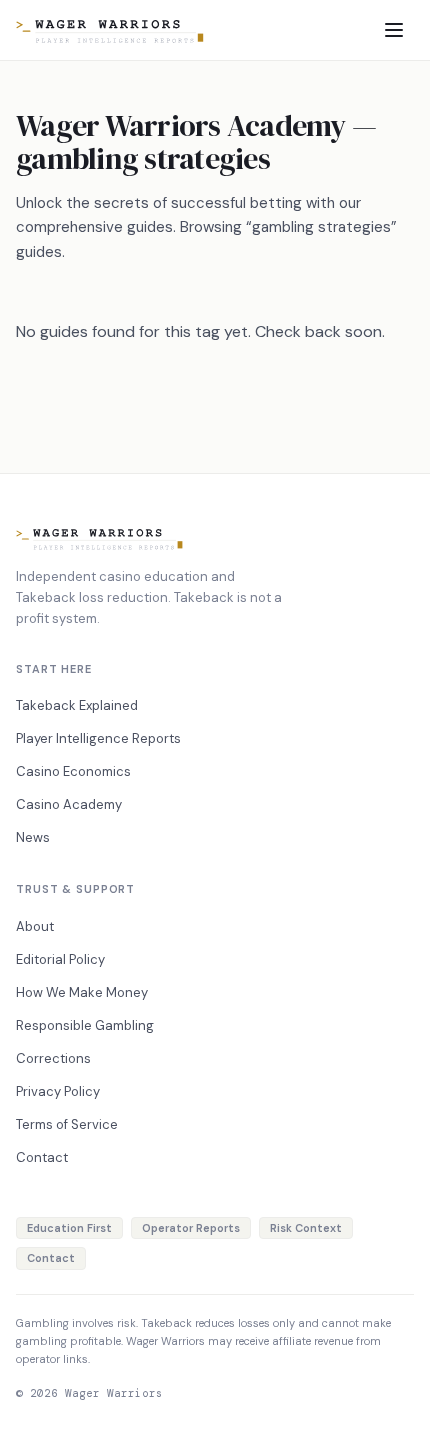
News (33, 837)
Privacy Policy (58, 1091)
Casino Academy (69, 804)
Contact (42, 1157)
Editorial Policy (60, 959)
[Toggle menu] (394, 30)
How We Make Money (82, 992)
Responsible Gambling (85, 1025)
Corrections (53, 1058)
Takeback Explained (77, 705)
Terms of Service (67, 1124)
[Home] (110, 30)
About (35, 926)
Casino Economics (73, 771)
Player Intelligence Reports (98, 738)
